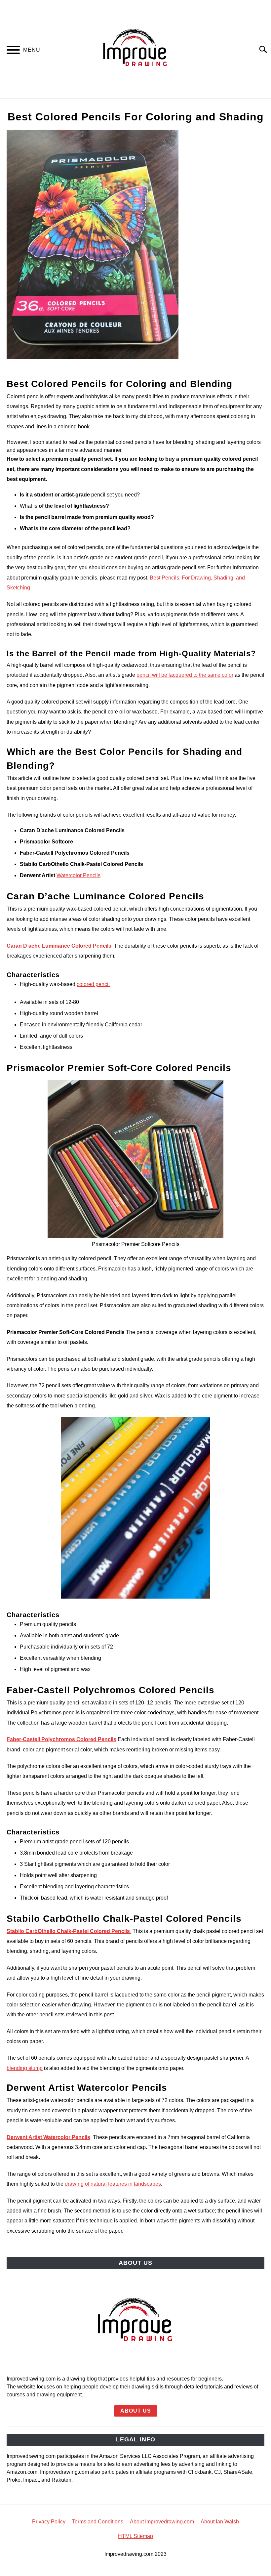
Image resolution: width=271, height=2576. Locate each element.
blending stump (25, 2068)
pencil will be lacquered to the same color (185, 675)
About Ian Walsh (220, 2522)
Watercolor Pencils (78, 875)
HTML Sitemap (135, 2536)
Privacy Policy (49, 2522)
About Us (136, 2411)
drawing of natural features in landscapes (113, 2184)
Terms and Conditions (98, 2522)
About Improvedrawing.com (162, 2522)
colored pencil (93, 984)
